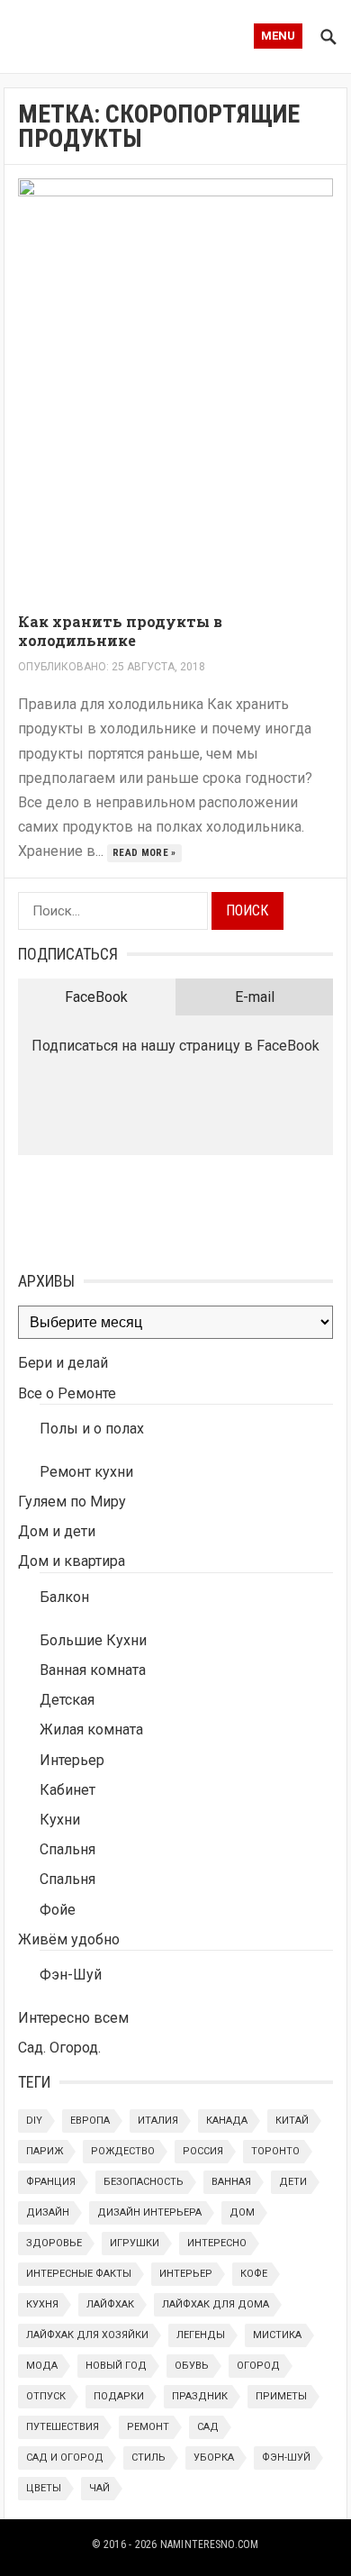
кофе (254, 2274)
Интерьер (72, 1760)
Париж (45, 2151)
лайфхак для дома (216, 2304)
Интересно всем (73, 2018)
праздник (200, 2396)
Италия (158, 2121)
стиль (148, 2458)
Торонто (275, 2151)
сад (208, 2427)
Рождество (123, 2151)
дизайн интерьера (149, 2212)
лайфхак (110, 2304)
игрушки (135, 2243)
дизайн (48, 2212)
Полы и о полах (92, 1429)
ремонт (148, 2427)
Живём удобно (69, 1939)
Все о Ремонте (67, 1393)
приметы (281, 2396)
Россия (203, 2151)
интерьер (186, 2274)
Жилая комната (91, 1729)
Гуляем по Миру (72, 1502)
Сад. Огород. (59, 2048)
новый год (116, 2366)
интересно (217, 2243)
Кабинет (67, 1790)
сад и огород (65, 2458)
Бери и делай (63, 1363)
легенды (201, 2335)
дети (293, 2182)
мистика (277, 2335)
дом (242, 2212)
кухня (42, 2304)
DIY (34, 2121)
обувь (192, 2366)
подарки (119, 2396)
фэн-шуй (286, 2458)
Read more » (144, 853)
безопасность (144, 2182)
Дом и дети (57, 1531)
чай (99, 2488)
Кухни (60, 1820)
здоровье (54, 2243)
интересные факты (79, 2274)
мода (42, 2366)
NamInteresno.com (210, 2544)
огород (258, 2366)
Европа (90, 2121)
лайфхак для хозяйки (87, 2335)
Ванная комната (93, 1670)
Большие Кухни (93, 1640)
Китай (292, 2121)
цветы (44, 2488)
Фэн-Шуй (71, 1975)
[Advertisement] (108, 1209)
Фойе (58, 1910)
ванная (231, 2182)
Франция (51, 2182)
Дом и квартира (72, 1561)
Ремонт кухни (86, 1472)
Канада (227, 2121)
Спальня (67, 1849)
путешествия (63, 2427)
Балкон (64, 1597)
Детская (67, 1700)
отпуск (46, 2396)
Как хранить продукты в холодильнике (120, 631)
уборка (214, 2458)
